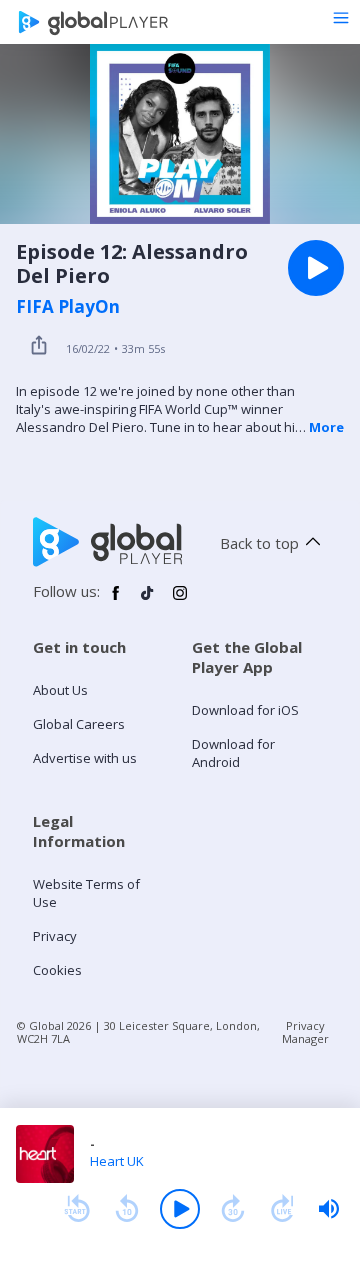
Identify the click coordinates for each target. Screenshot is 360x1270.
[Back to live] (283, 1209)
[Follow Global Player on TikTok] (148, 601)
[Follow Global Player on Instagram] (180, 601)
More (326, 427)
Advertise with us (85, 758)
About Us (60, 690)
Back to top (259, 543)
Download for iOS (245, 710)
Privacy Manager (305, 1032)
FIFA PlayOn (68, 307)
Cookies (57, 970)
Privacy (55, 936)
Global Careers (79, 724)
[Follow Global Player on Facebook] (116, 601)
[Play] (180, 1209)
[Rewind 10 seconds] (127, 1209)
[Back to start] (77, 1209)
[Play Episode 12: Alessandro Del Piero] (316, 268)
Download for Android (233, 753)
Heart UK (117, 1161)
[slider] (329, 1209)
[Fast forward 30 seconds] (233, 1209)
